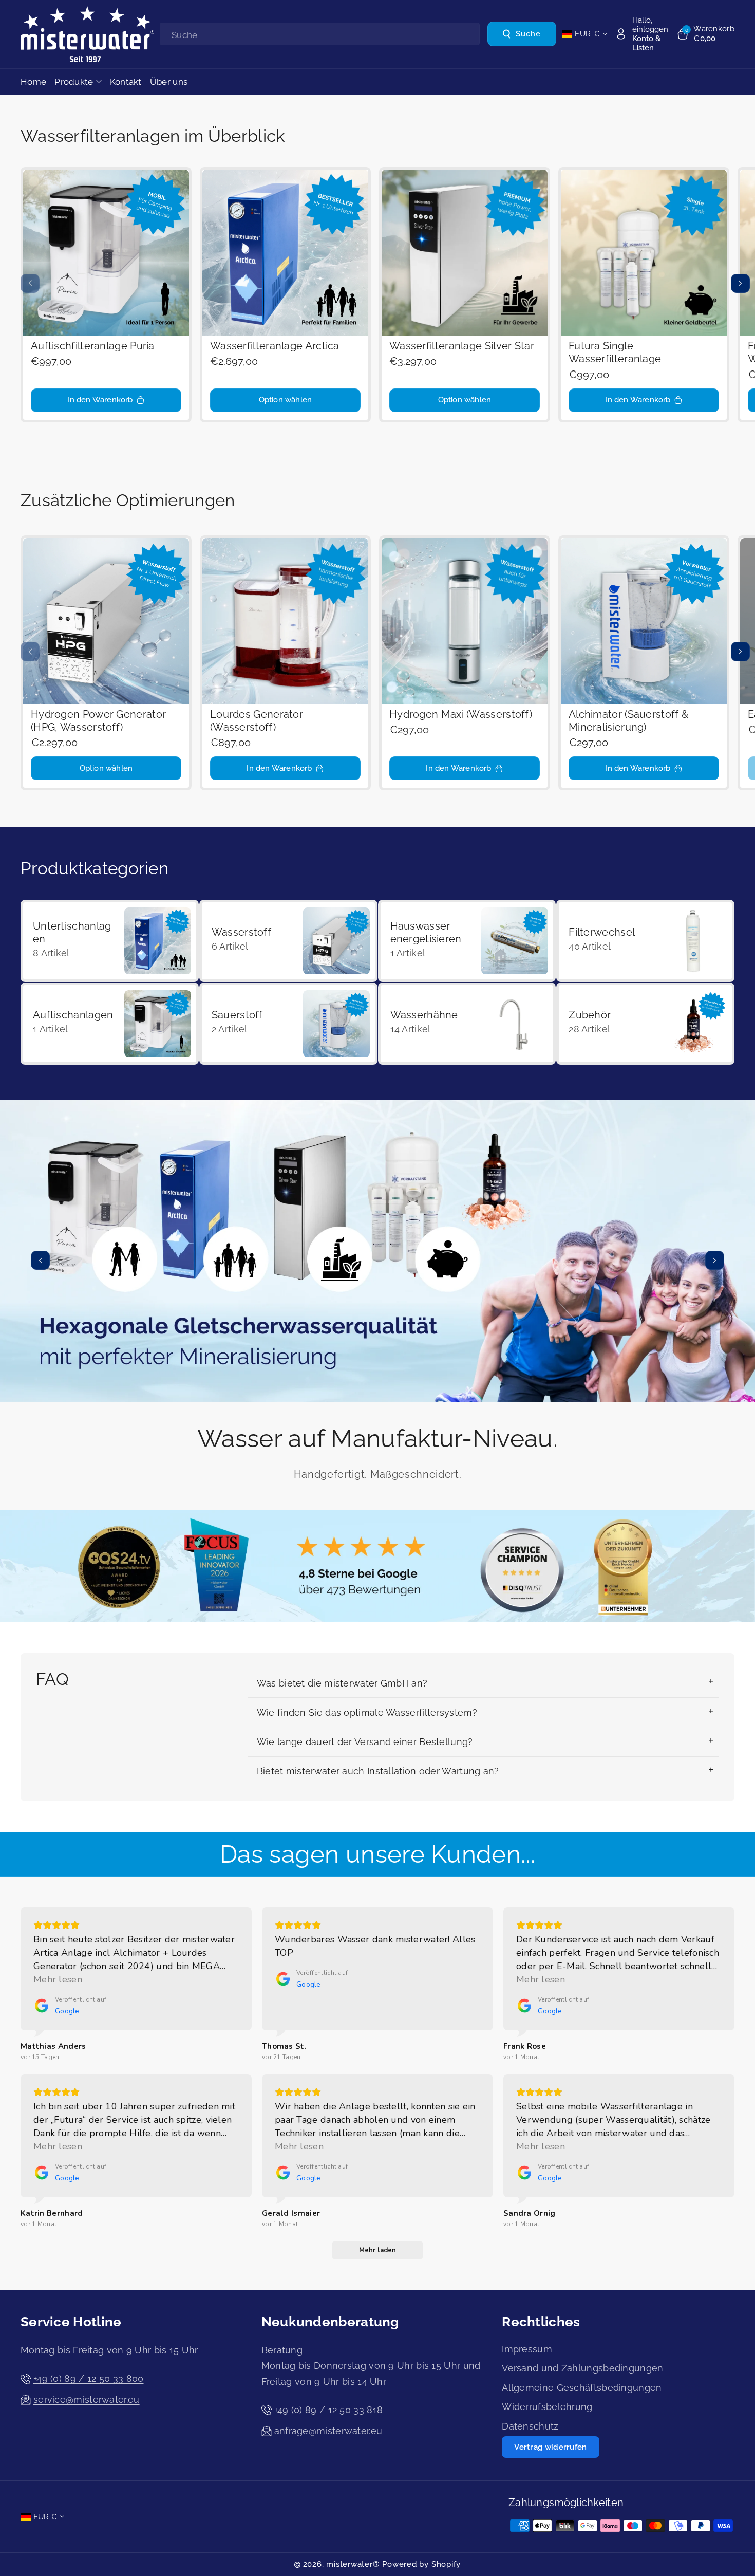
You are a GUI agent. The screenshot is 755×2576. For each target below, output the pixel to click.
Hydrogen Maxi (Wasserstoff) (461, 715)
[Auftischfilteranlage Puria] (106, 253)
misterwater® (353, 2564)
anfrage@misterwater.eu (328, 2431)
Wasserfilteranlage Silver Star (462, 346)
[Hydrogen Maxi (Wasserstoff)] (465, 621)
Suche (528, 34)
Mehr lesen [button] (58, 1979)
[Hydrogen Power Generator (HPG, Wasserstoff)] (106, 621)
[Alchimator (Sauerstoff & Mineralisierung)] (644, 621)
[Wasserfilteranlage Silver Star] (465, 253)
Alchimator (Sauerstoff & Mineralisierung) (628, 721)
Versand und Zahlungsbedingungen (582, 2368)
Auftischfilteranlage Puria (93, 346)
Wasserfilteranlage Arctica (275, 346)
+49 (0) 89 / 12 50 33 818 (329, 2410)
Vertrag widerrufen (550, 2447)
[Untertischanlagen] (110, 941)
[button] (705, 34)
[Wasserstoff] (288, 941)
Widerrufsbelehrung (547, 2407)
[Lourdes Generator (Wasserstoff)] (285, 621)
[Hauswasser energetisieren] (467, 941)
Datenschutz (530, 2426)
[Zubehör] (645, 1024)
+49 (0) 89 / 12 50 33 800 (89, 2378)
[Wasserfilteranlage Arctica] (285, 253)
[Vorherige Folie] (30, 283)
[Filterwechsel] (645, 941)
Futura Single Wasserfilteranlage (615, 353)
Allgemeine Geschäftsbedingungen (582, 2388)
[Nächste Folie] (740, 283)
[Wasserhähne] (467, 1024)
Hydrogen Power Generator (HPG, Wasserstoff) (98, 721)
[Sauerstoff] (288, 1024)
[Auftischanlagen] (110, 1024)
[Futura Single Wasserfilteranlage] (644, 253)
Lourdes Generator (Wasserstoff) (257, 721)
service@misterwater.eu (87, 2399)
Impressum (527, 2349)
